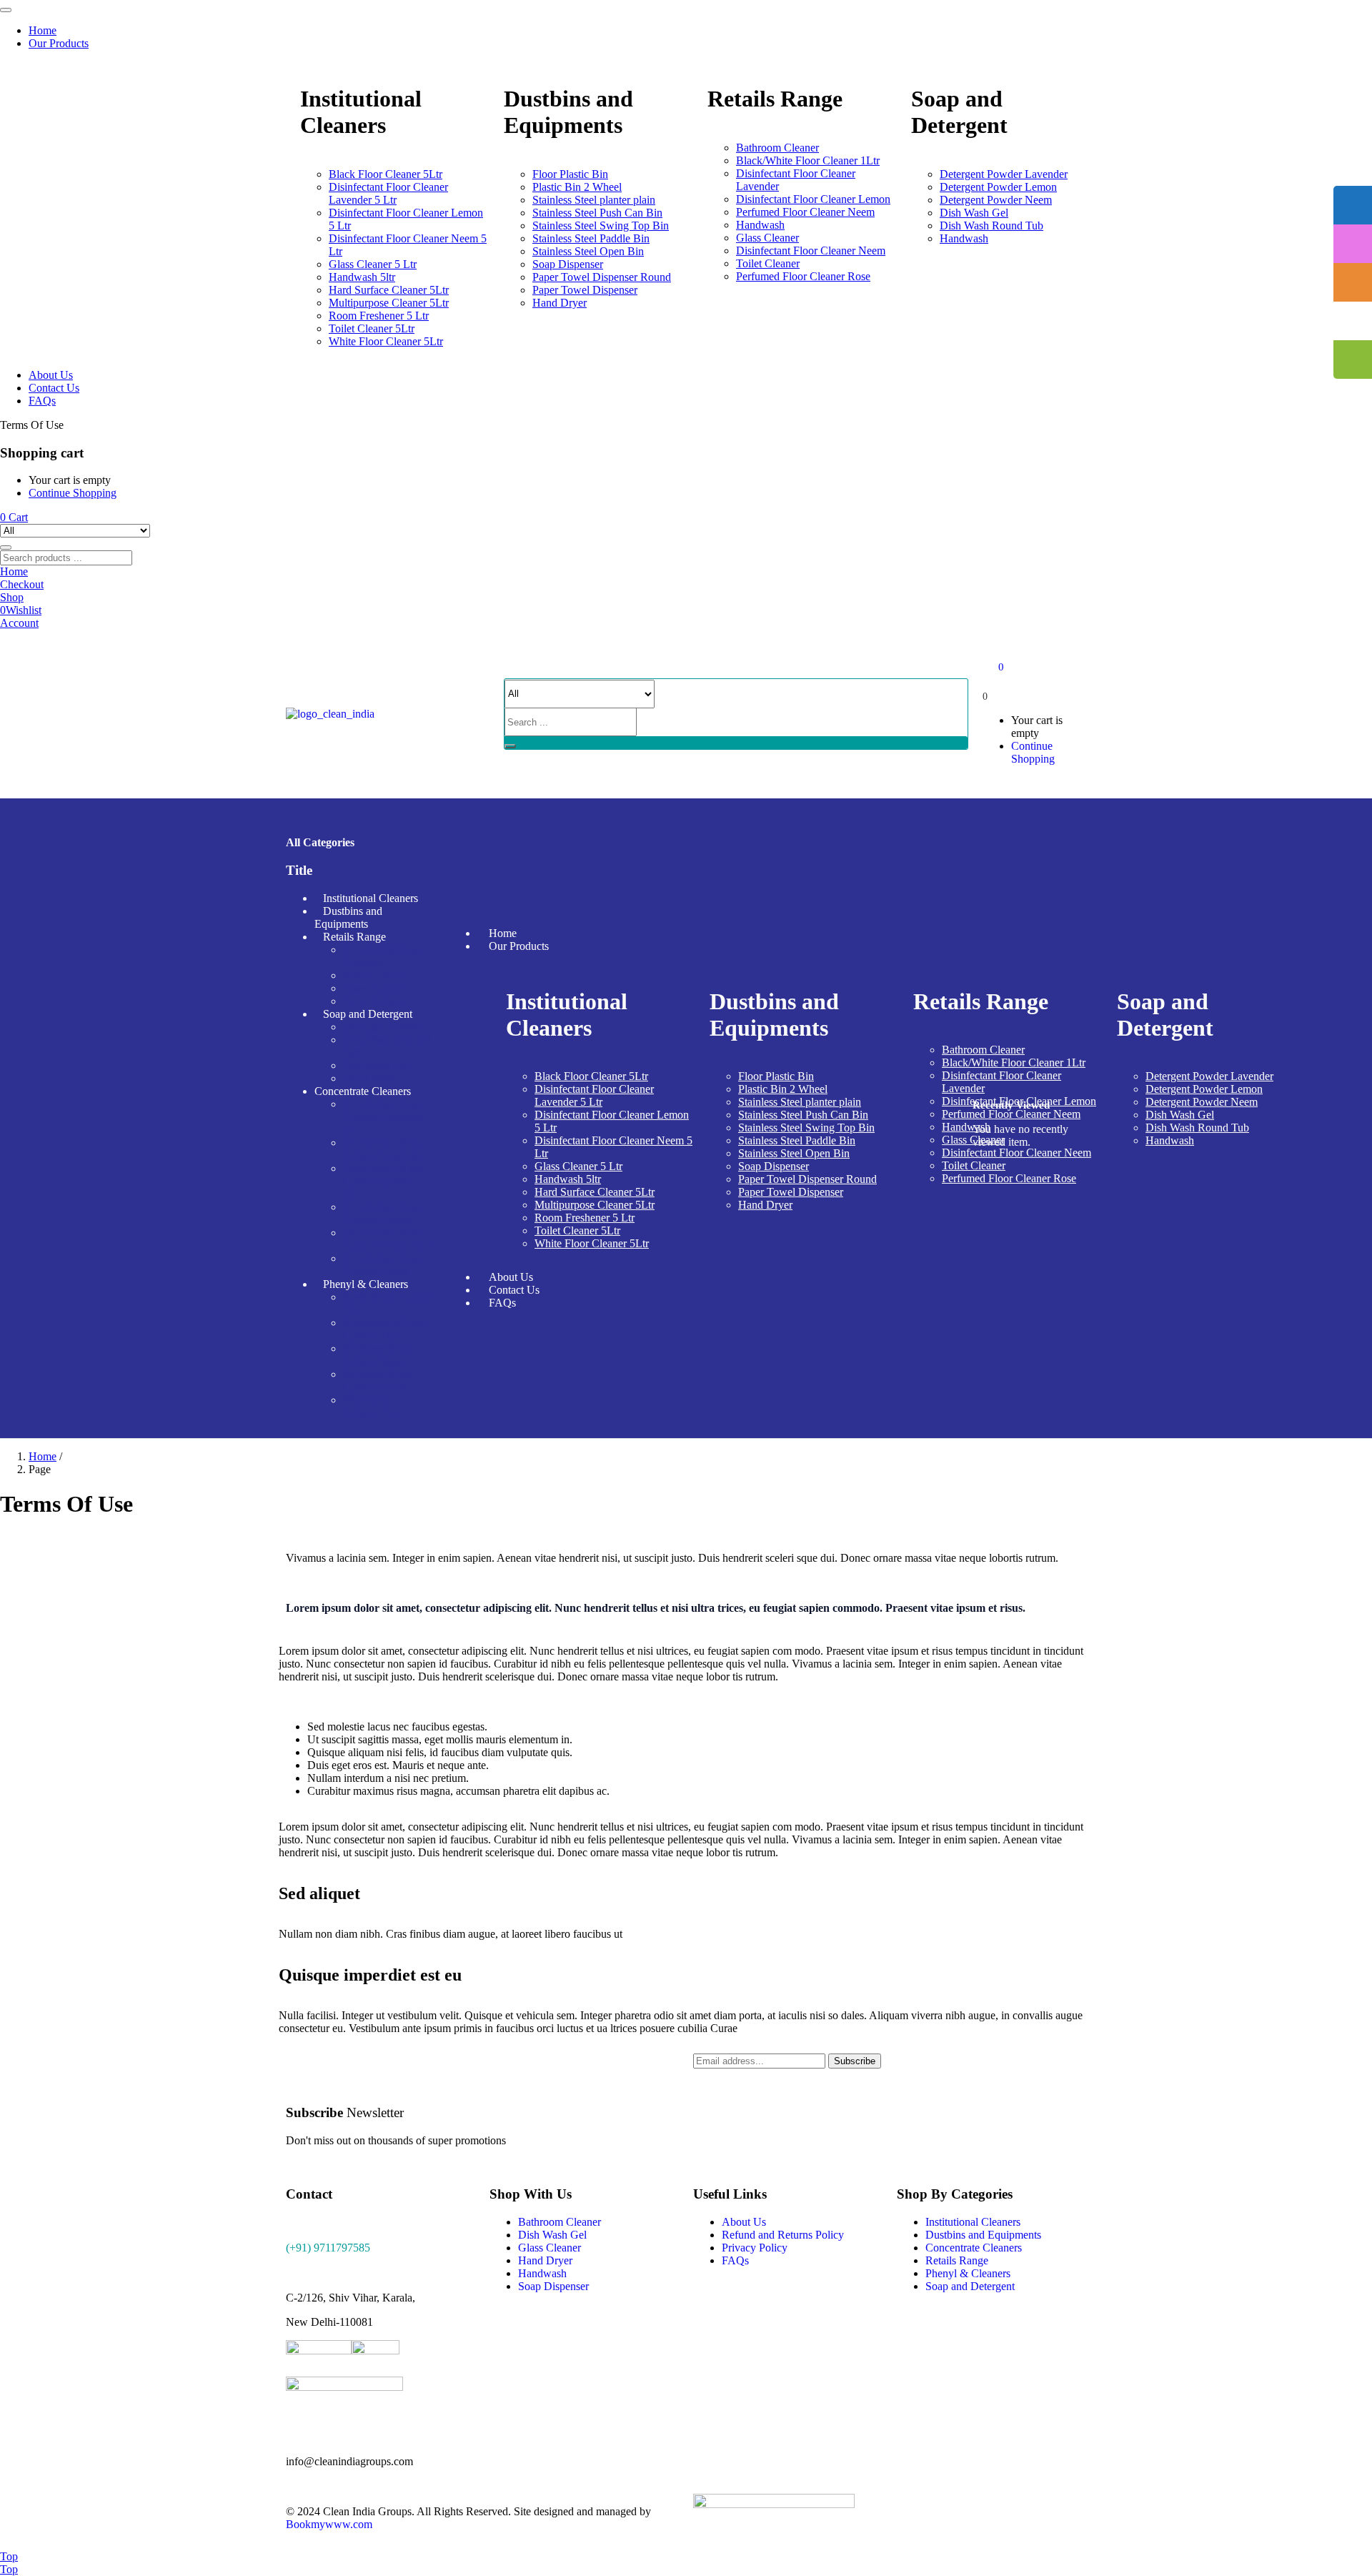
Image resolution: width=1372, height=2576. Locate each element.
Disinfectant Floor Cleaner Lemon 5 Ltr (384, 1181)
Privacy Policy (755, 2248)
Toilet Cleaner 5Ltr (372, 328)
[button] (14, 517)
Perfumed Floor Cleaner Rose (803, 276)
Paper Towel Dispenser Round (602, 277)
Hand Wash (369, 1078)
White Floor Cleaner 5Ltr (386, 341)
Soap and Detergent (368, 1014)
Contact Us (54, 388)
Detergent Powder (384, 1027)
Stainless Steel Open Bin (588, 251)
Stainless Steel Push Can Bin (597, 213)
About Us (51, 375)
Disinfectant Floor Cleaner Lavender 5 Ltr (388, 193)
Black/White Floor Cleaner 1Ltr (808, 160)
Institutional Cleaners (371, 898)
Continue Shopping (73, 493)
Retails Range (354, 937)
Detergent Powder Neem (996, 200)
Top (9, 2556)
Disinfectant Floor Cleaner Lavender (384, 1149)
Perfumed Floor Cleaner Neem (805, 212)
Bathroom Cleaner (777, 148)
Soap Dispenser (568, 264)
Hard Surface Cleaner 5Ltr (389, 290)
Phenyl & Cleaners (366, 1284)
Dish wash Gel (377, 1065)
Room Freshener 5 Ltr (379, 316)
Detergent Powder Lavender (1004, 174)
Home (43, 30)
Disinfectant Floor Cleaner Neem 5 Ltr (388, 1239)
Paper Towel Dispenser (585, 290)
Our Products (59, 43)
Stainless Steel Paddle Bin (591, 238)
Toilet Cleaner (768, 263)
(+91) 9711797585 (328, 2248)
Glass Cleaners (377, 988)
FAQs (42, 401)
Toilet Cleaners (377, 1001)
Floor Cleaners (376, 975)
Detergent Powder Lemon (998, 187)
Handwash (760, 225)
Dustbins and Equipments (348, 917)
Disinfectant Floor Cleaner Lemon (813, 199)
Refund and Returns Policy (783, 2235)
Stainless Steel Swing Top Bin (601, 226)
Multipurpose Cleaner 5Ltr (389, 303)
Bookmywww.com (329, 2524)
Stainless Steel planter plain (594, 200)
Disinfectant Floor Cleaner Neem (811, 251)
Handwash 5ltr (362, 277)
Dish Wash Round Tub (991, 226)
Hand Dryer (560, 303)
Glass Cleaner (767, 238)
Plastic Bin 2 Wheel (577, 187)
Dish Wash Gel (974, 213)
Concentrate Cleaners (363, 1091)
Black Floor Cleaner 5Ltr (386, 174)
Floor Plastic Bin (570, 174)
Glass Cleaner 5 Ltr (373, 264)
